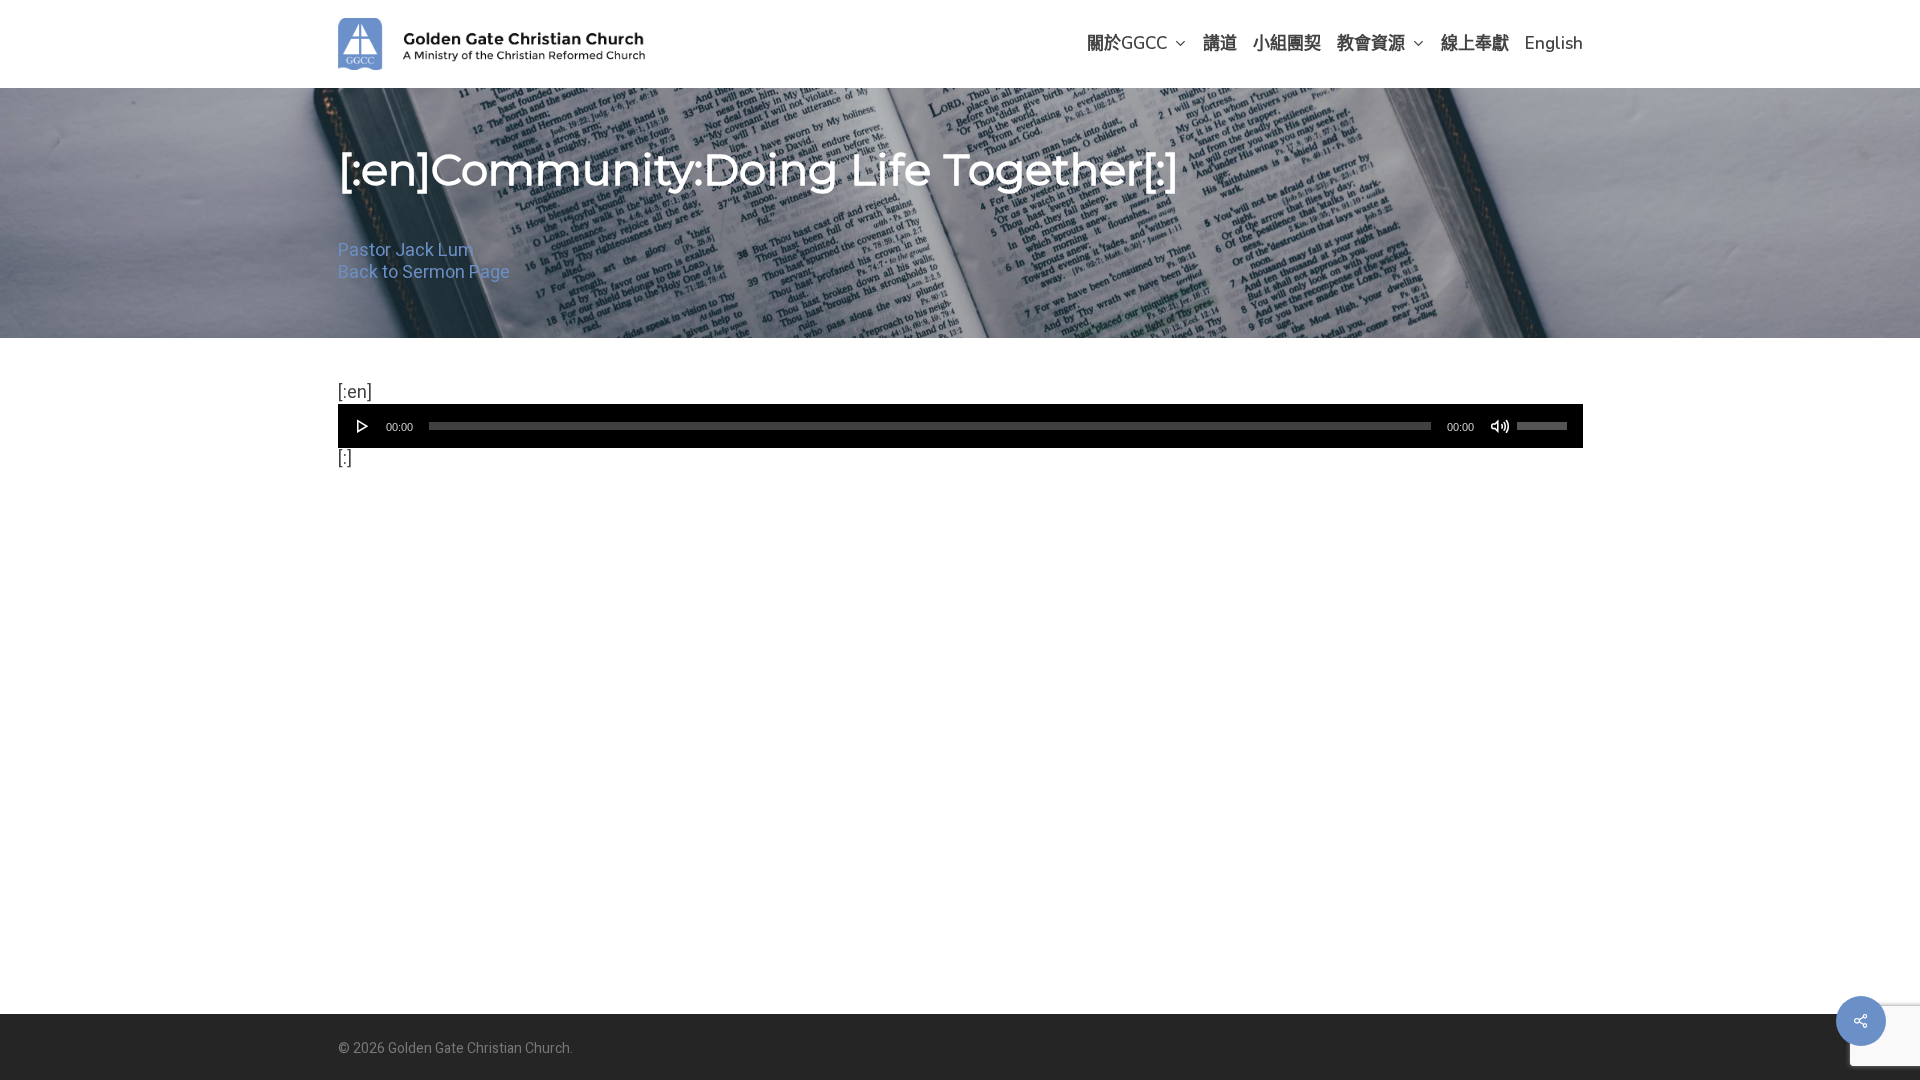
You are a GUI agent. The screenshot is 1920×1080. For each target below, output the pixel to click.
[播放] (363, 426)
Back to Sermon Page (424, 272)
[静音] (1500, 426)
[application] (960, 426)
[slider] (1545, 419)
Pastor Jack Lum (406, 250)
